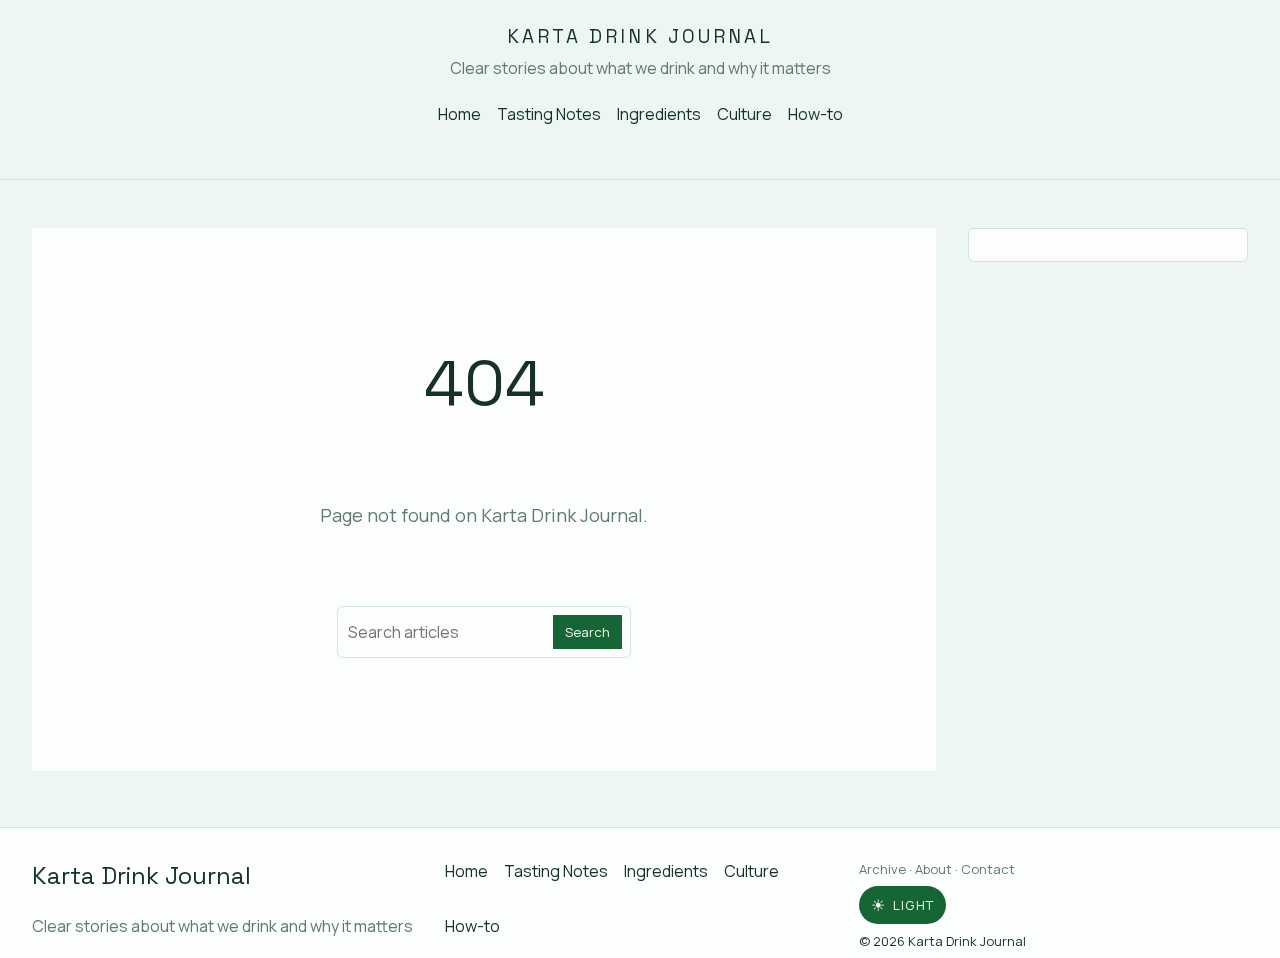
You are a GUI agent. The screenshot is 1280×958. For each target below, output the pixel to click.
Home (459, 114)
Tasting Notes (549, 114)
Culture (744, 114)
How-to (815, 114)
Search (587, 632)
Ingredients (659, 114)
